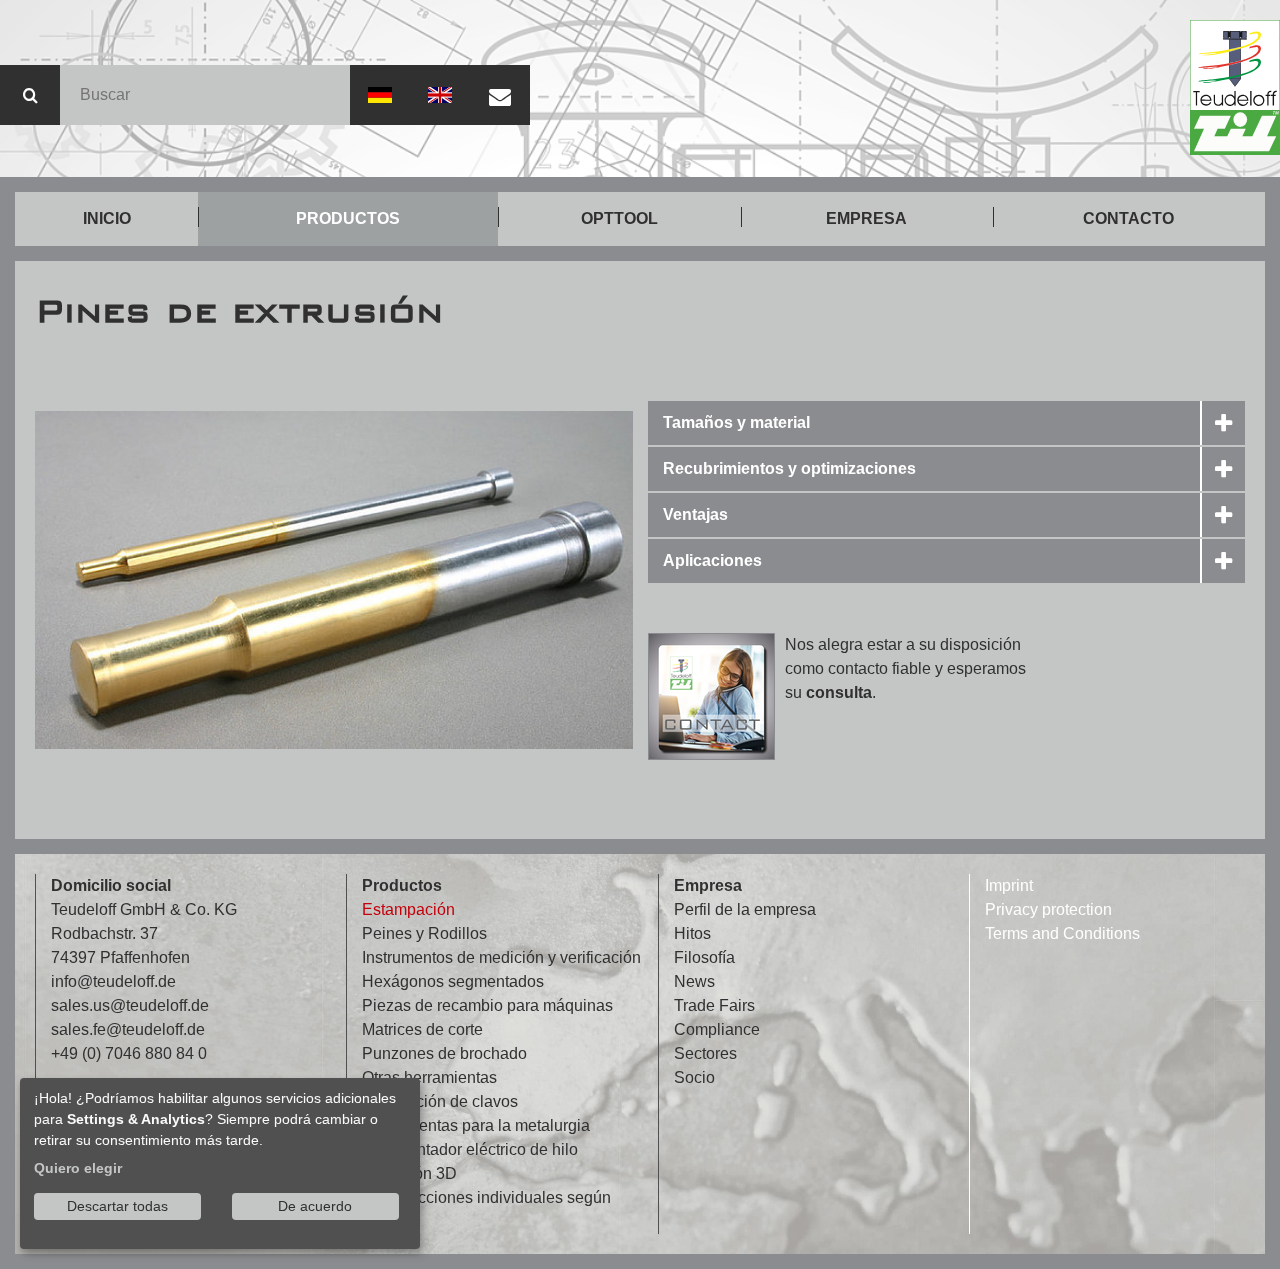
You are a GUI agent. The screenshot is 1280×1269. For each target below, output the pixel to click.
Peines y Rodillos (424, 933)
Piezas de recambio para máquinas (487, 1005)
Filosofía (704, 957)
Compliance (717, 1029)
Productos (348, 218)
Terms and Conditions (1062, 933)
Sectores (705, 1053)
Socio (694, 1077)
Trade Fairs (714, 1005)
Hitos (692, 933)
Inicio (107, 218)
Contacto (1128, 218)
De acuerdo (315, 1206)
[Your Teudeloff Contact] (711, 696)
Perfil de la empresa (745, 909)
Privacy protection (1048, 909)
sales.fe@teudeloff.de (128, 1029)
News (694, 981)
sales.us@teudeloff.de (130, 1005)
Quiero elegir (78, 1168)
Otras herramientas (429, 1077)
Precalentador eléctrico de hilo (470, 1149)
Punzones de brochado (444, 1053)
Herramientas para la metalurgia (476, 1125)
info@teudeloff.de (113, 981)
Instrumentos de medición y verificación (501, 957)
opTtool (619, 218)
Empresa (866, 218)
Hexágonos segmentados (453, 981)
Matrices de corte (422, 1029)
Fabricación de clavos (440, 1101)
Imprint (1009, 885)
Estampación (408, 909)
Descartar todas (117, 1206)
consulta (839, 692)
